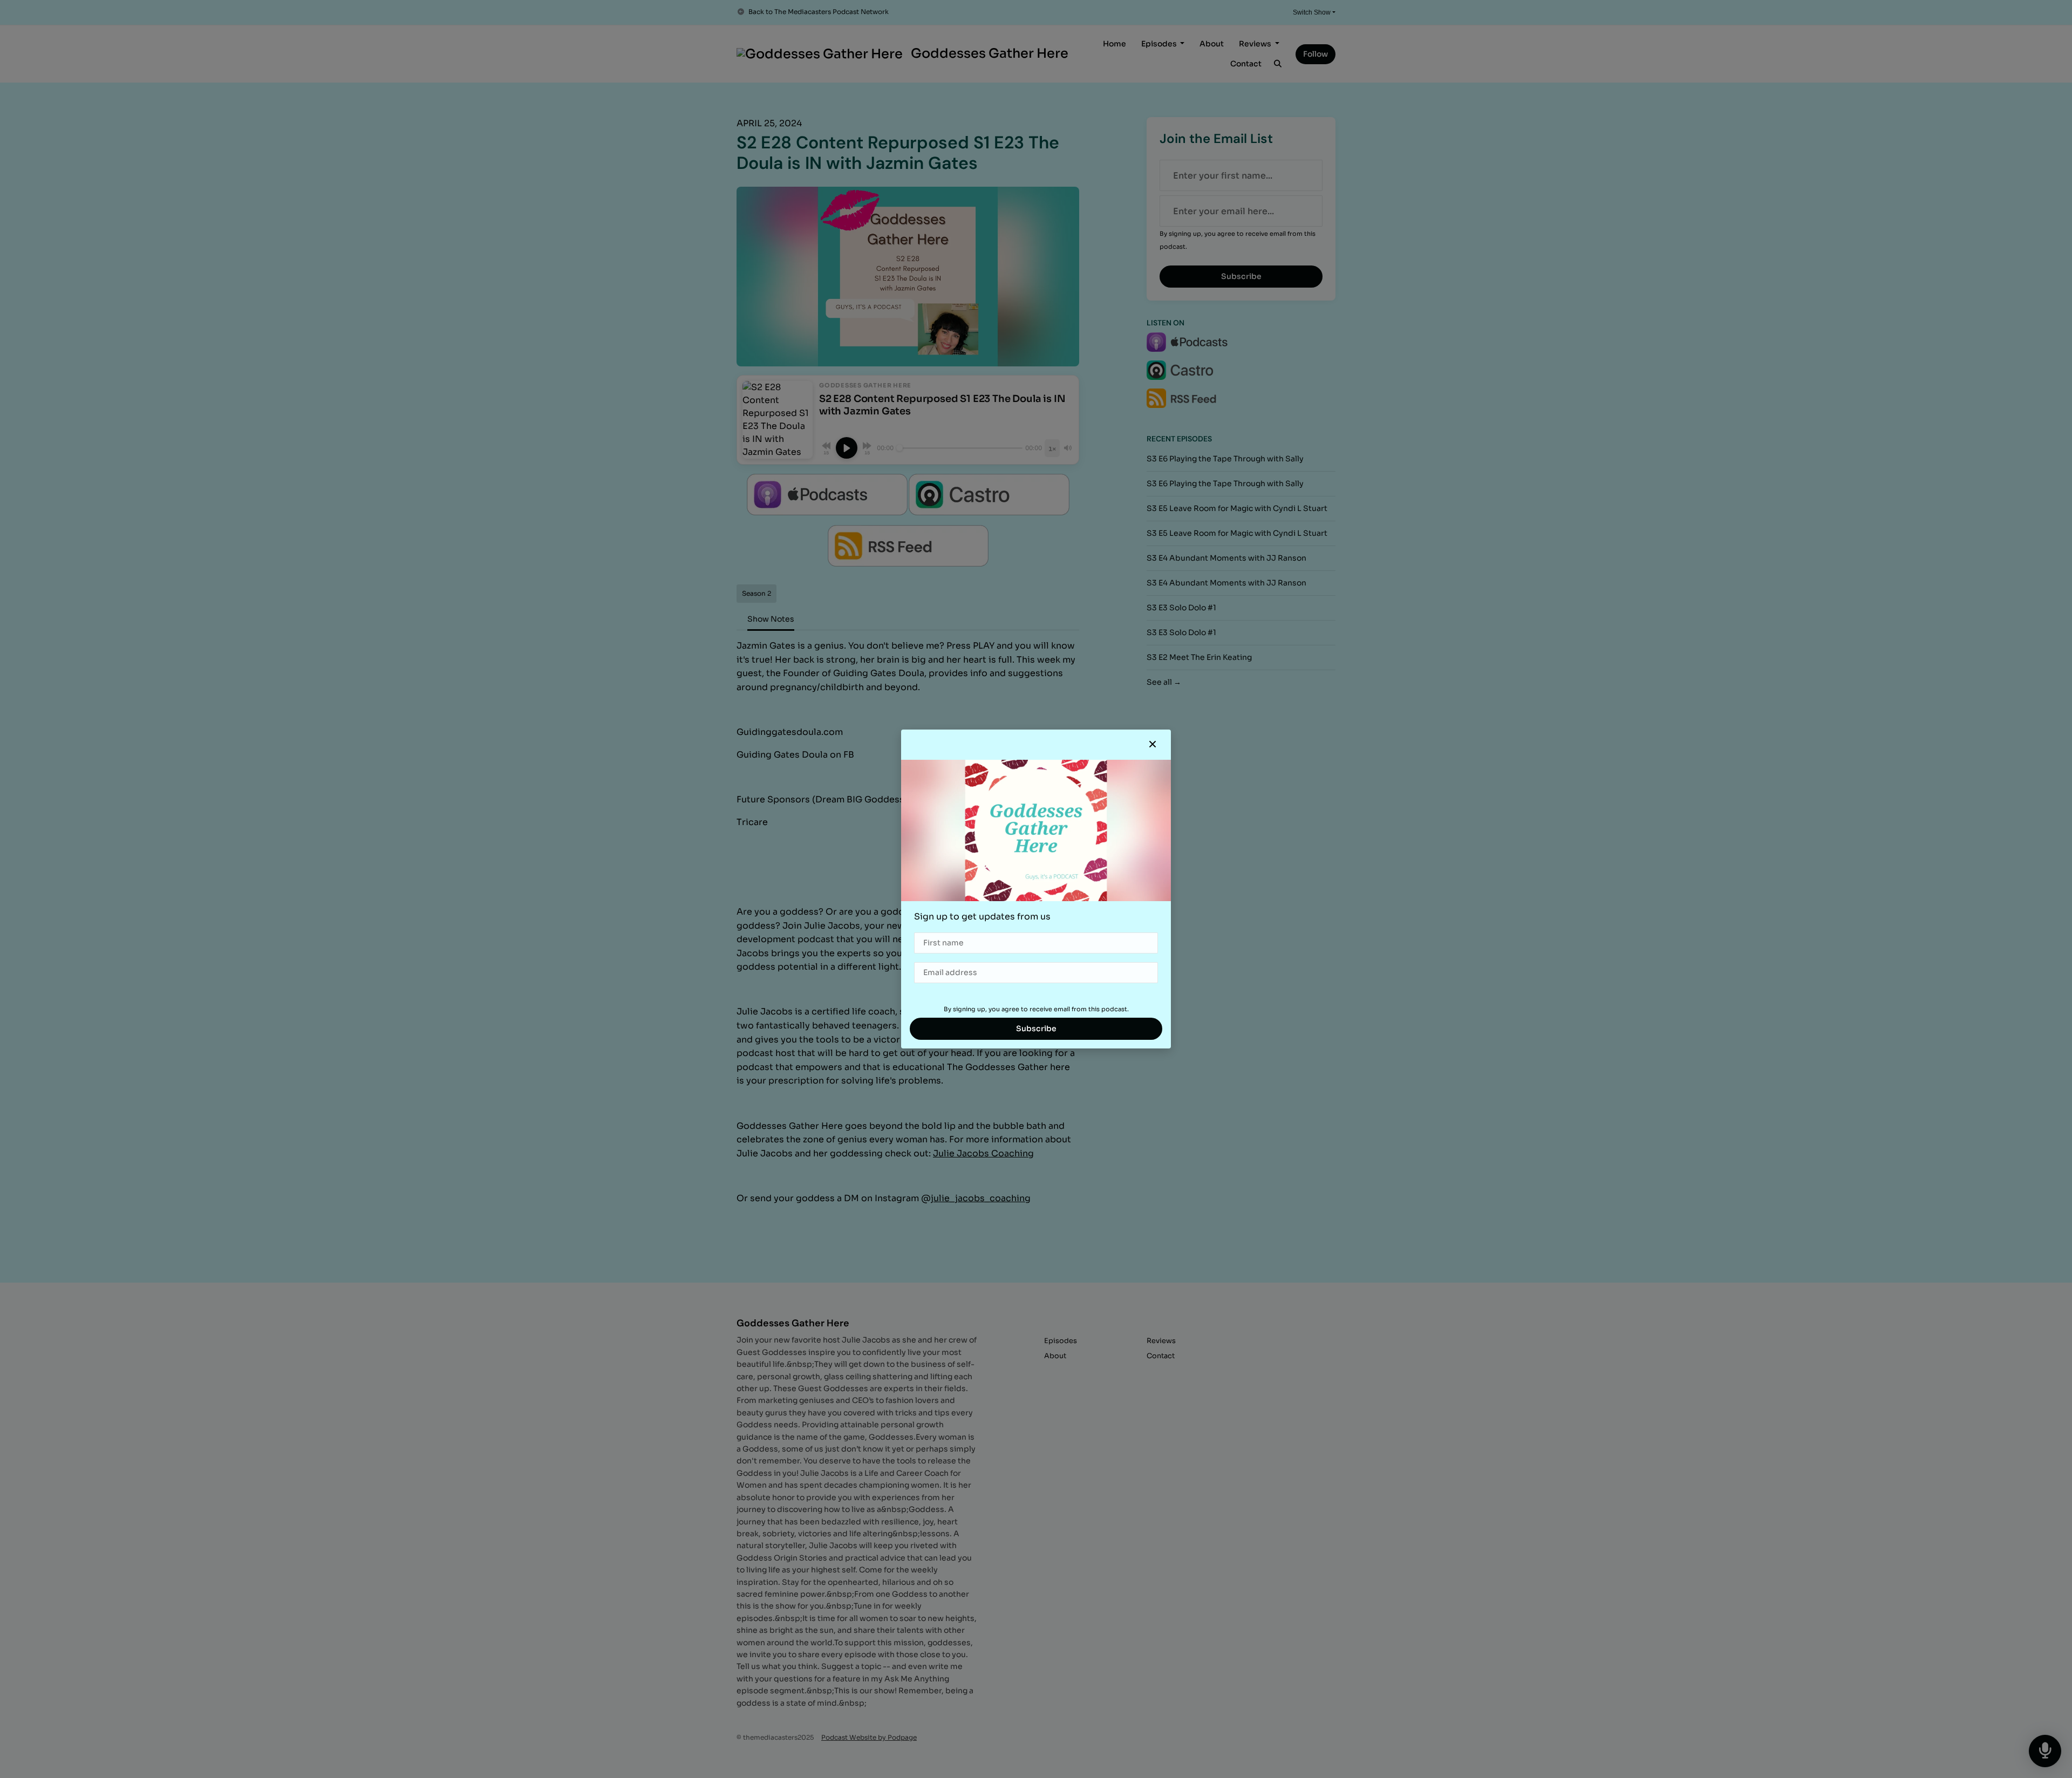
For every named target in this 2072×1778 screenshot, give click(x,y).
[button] (1153, 745)
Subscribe (1036, 1028)
